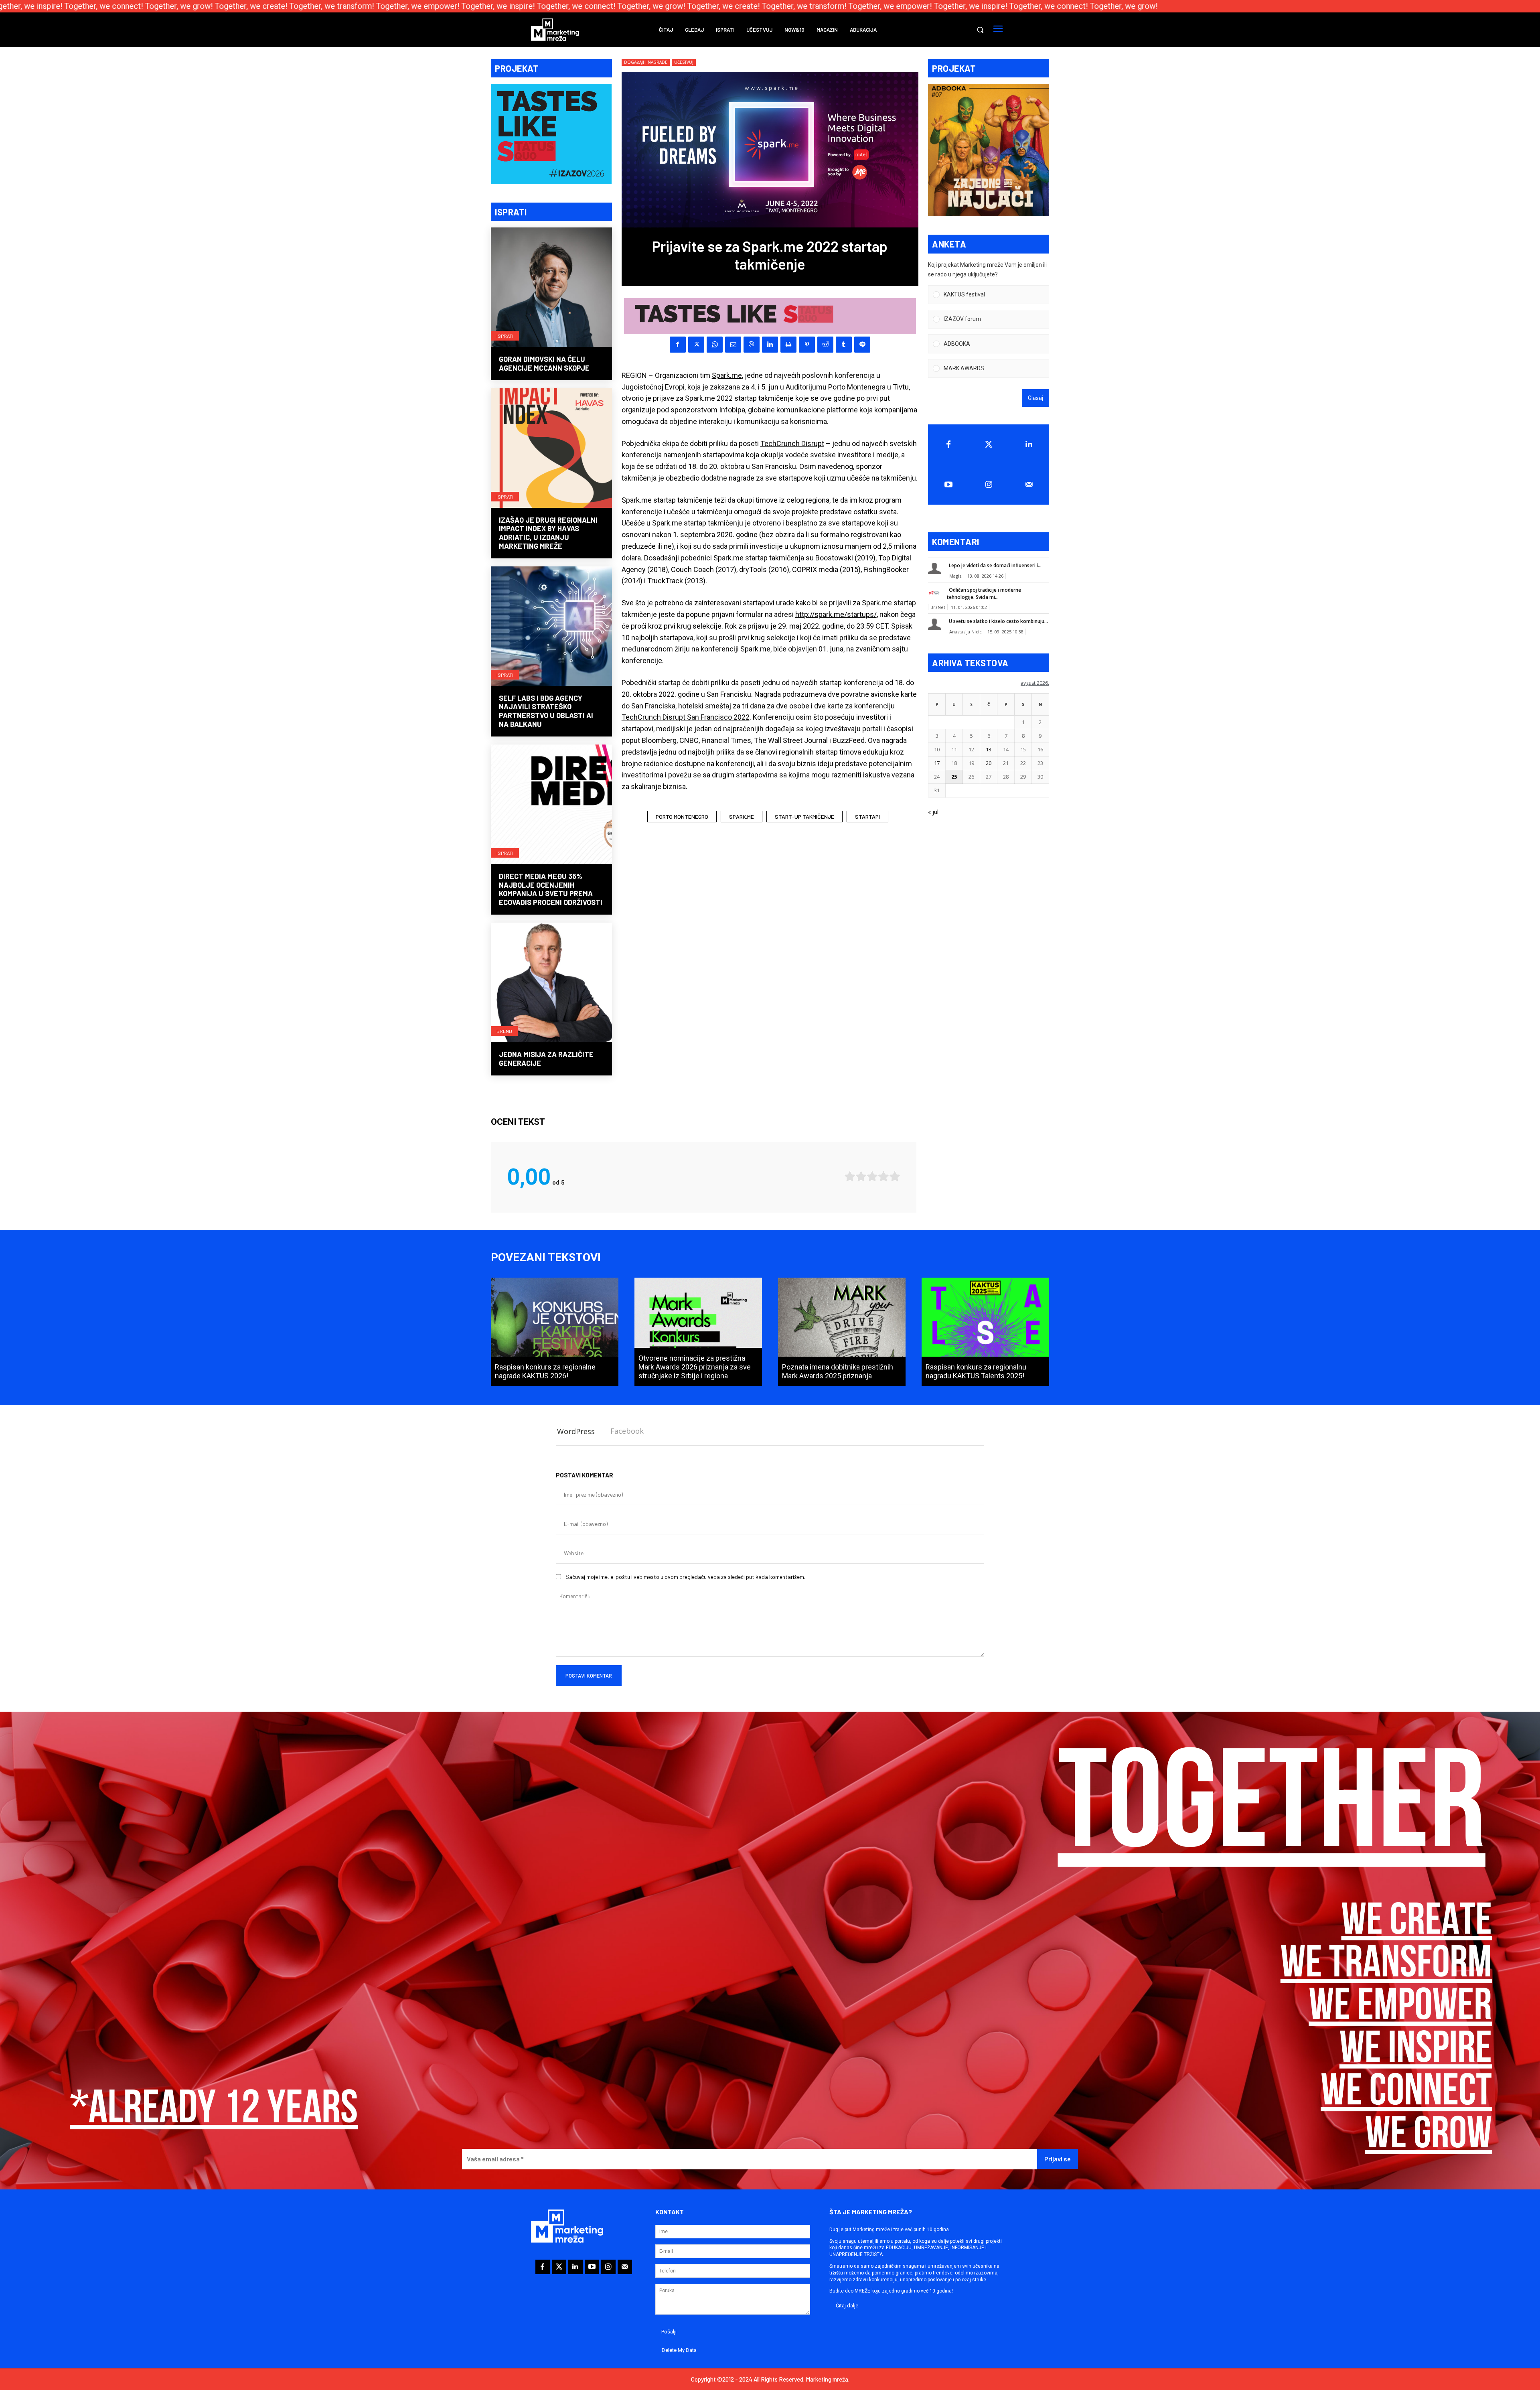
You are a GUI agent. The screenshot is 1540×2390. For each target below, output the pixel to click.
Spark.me (727, 375)
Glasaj (1035, 398)
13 (989, 749)
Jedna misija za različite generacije (546, 1059)
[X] (696, 345)
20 (989, 763)
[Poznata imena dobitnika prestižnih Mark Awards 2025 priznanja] (842, 1332)
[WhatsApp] (715, 345)
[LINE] (862, 345)
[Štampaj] (788, 345)
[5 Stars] (895, 1176)
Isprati (505, 336)
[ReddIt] (825, 345)
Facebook (627, 1431)
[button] (980, 30)
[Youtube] (948, 485)
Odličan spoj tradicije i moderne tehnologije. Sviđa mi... (984, 593)
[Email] (733, 345)
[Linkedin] (770, 345)
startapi (867, 817)
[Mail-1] (1029, 485)
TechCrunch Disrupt (792, 443)
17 (937, 763)
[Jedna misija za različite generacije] (551, 983)
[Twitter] (989, 444)
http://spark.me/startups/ (836, 614)
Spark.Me (742, 817)
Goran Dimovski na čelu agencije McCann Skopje (544, 363)
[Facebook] (678, 345)
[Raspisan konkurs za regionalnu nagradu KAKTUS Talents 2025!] (985, 1332)
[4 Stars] (883, 1176)
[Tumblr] (844, 345)
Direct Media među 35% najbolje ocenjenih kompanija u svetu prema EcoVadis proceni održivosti (551, 889)
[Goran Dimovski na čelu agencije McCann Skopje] (551, 288)
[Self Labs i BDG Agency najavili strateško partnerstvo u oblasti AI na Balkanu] (551, 627)
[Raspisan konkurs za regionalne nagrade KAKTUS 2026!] (555, 1332)
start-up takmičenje (804, 817)
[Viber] (752, 345)
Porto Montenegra (857, 387)
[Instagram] (989, 485)
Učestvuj (684, 62)
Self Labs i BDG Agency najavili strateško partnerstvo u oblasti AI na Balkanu (546, 711)
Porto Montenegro (682, 817)
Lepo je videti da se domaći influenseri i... (995, 565)
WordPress (576, 1431)
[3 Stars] (872, 1176)
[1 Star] (850, 1176)
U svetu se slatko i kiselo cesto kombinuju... (998, 621)
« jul (933, 812)
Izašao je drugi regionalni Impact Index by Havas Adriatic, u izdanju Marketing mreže (548, 533)
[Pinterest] (807, 345)
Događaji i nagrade (646, 62)
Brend (504, 1031)
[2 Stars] (861, 1176)
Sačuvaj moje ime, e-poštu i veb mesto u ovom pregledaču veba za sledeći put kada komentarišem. (685, 1577)
